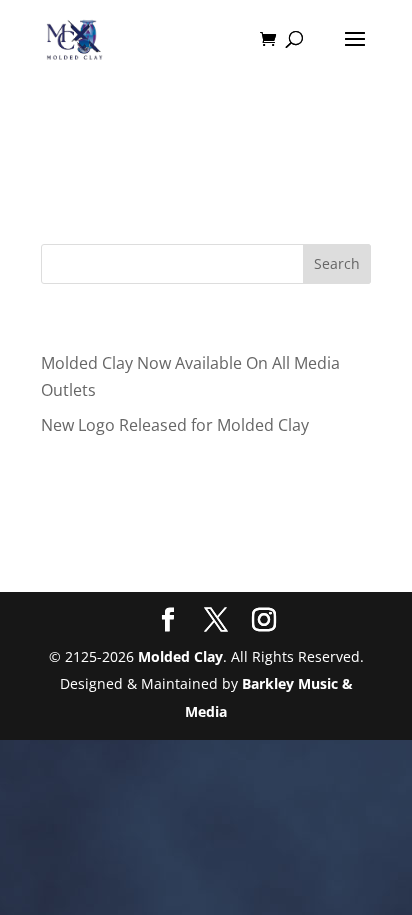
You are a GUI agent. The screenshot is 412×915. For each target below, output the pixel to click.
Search (337, 263)
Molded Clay (180, 656)
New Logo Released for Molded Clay (175, 425)
